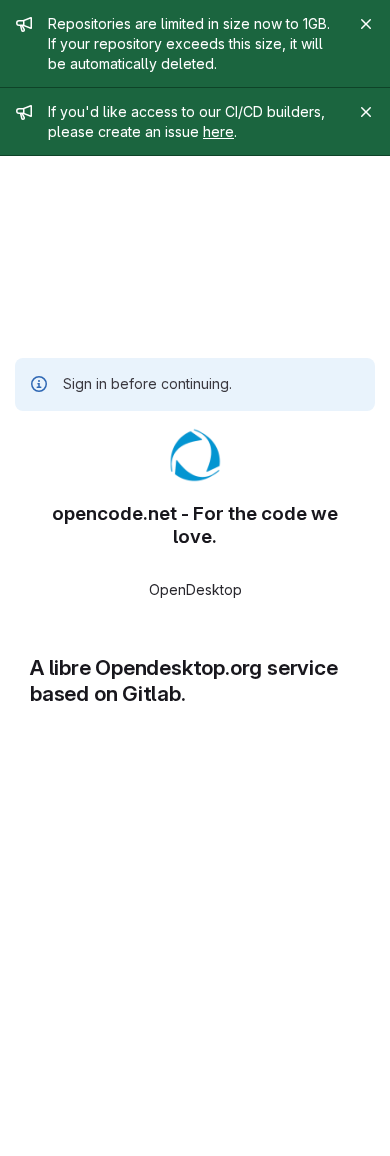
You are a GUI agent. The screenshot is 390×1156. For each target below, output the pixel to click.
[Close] (366, 24)
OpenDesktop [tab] (195, 589)
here (218, 131)
